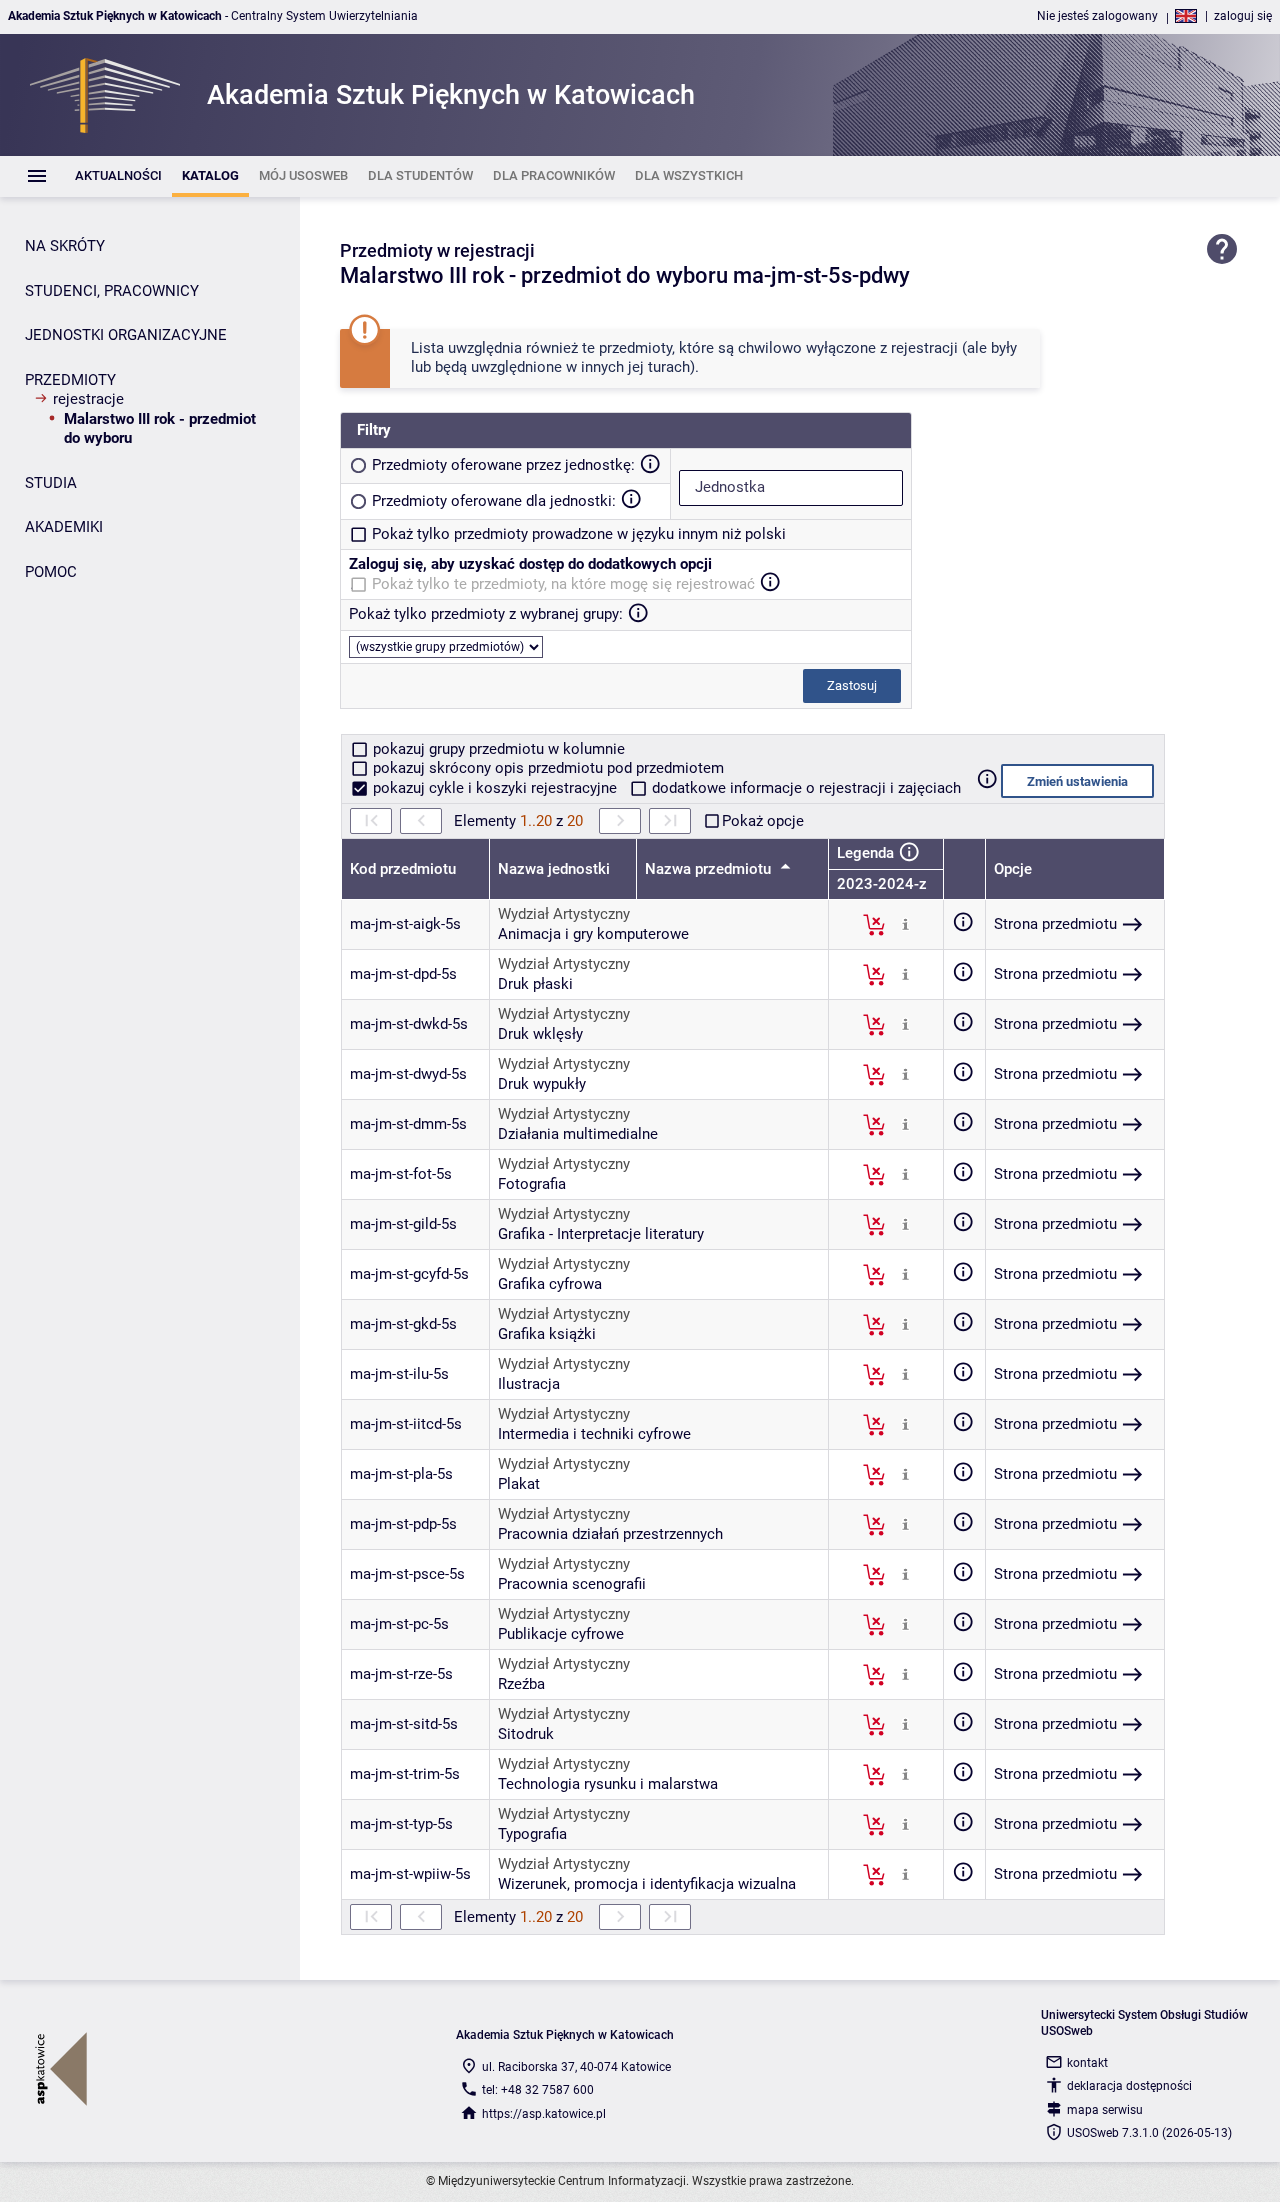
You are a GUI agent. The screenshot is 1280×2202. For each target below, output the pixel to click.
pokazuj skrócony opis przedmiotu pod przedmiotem (546, 768)
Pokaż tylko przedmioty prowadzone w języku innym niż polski (579, 534)
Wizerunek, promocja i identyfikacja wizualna (647, 1884)
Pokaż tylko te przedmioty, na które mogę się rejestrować (563, 584)
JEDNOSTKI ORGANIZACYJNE (126, 335)
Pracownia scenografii (572, 1584)
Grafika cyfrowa (550, 1284)
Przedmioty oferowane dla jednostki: (494, 501)
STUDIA (51, 483)
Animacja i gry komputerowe (593, 934)
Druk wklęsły (540, 1034)
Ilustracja (529, 1384)
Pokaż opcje (763, 821)
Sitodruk (526, 1734)
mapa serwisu (1105, 2110)
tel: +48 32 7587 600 (538, 2090)
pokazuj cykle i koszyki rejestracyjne (495, 788)
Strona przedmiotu (1055, 924)
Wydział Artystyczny (564, 914)
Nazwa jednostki (554, 869)
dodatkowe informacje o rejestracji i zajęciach (804, 788)
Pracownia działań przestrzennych (610, 1534)
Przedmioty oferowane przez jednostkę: (503, 465)
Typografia (532, 1834)
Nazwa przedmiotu (710, 869)
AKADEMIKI (64, 527)
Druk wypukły (542, 1084)
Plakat (519, 1484)
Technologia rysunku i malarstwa (608, 1784)
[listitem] (118, 176)
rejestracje (88, 399)
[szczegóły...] (905, 924)
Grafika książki (547, 1334)
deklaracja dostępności (1129, 2086)
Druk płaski (535, 984)
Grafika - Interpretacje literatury (601, 1234)
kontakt (1087, 2063)
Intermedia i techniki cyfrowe (594, 1434)
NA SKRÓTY (65, 246)
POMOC (51, 572)
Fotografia (532, 1184)
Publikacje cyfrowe (561, 1634)
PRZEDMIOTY (70, 380)
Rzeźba (521, 1684)
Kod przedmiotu (403, 869)
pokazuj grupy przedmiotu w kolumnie (497, 749)
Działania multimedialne (578, 1134)
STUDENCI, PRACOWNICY (112, 291)
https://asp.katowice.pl (544, 2114)
